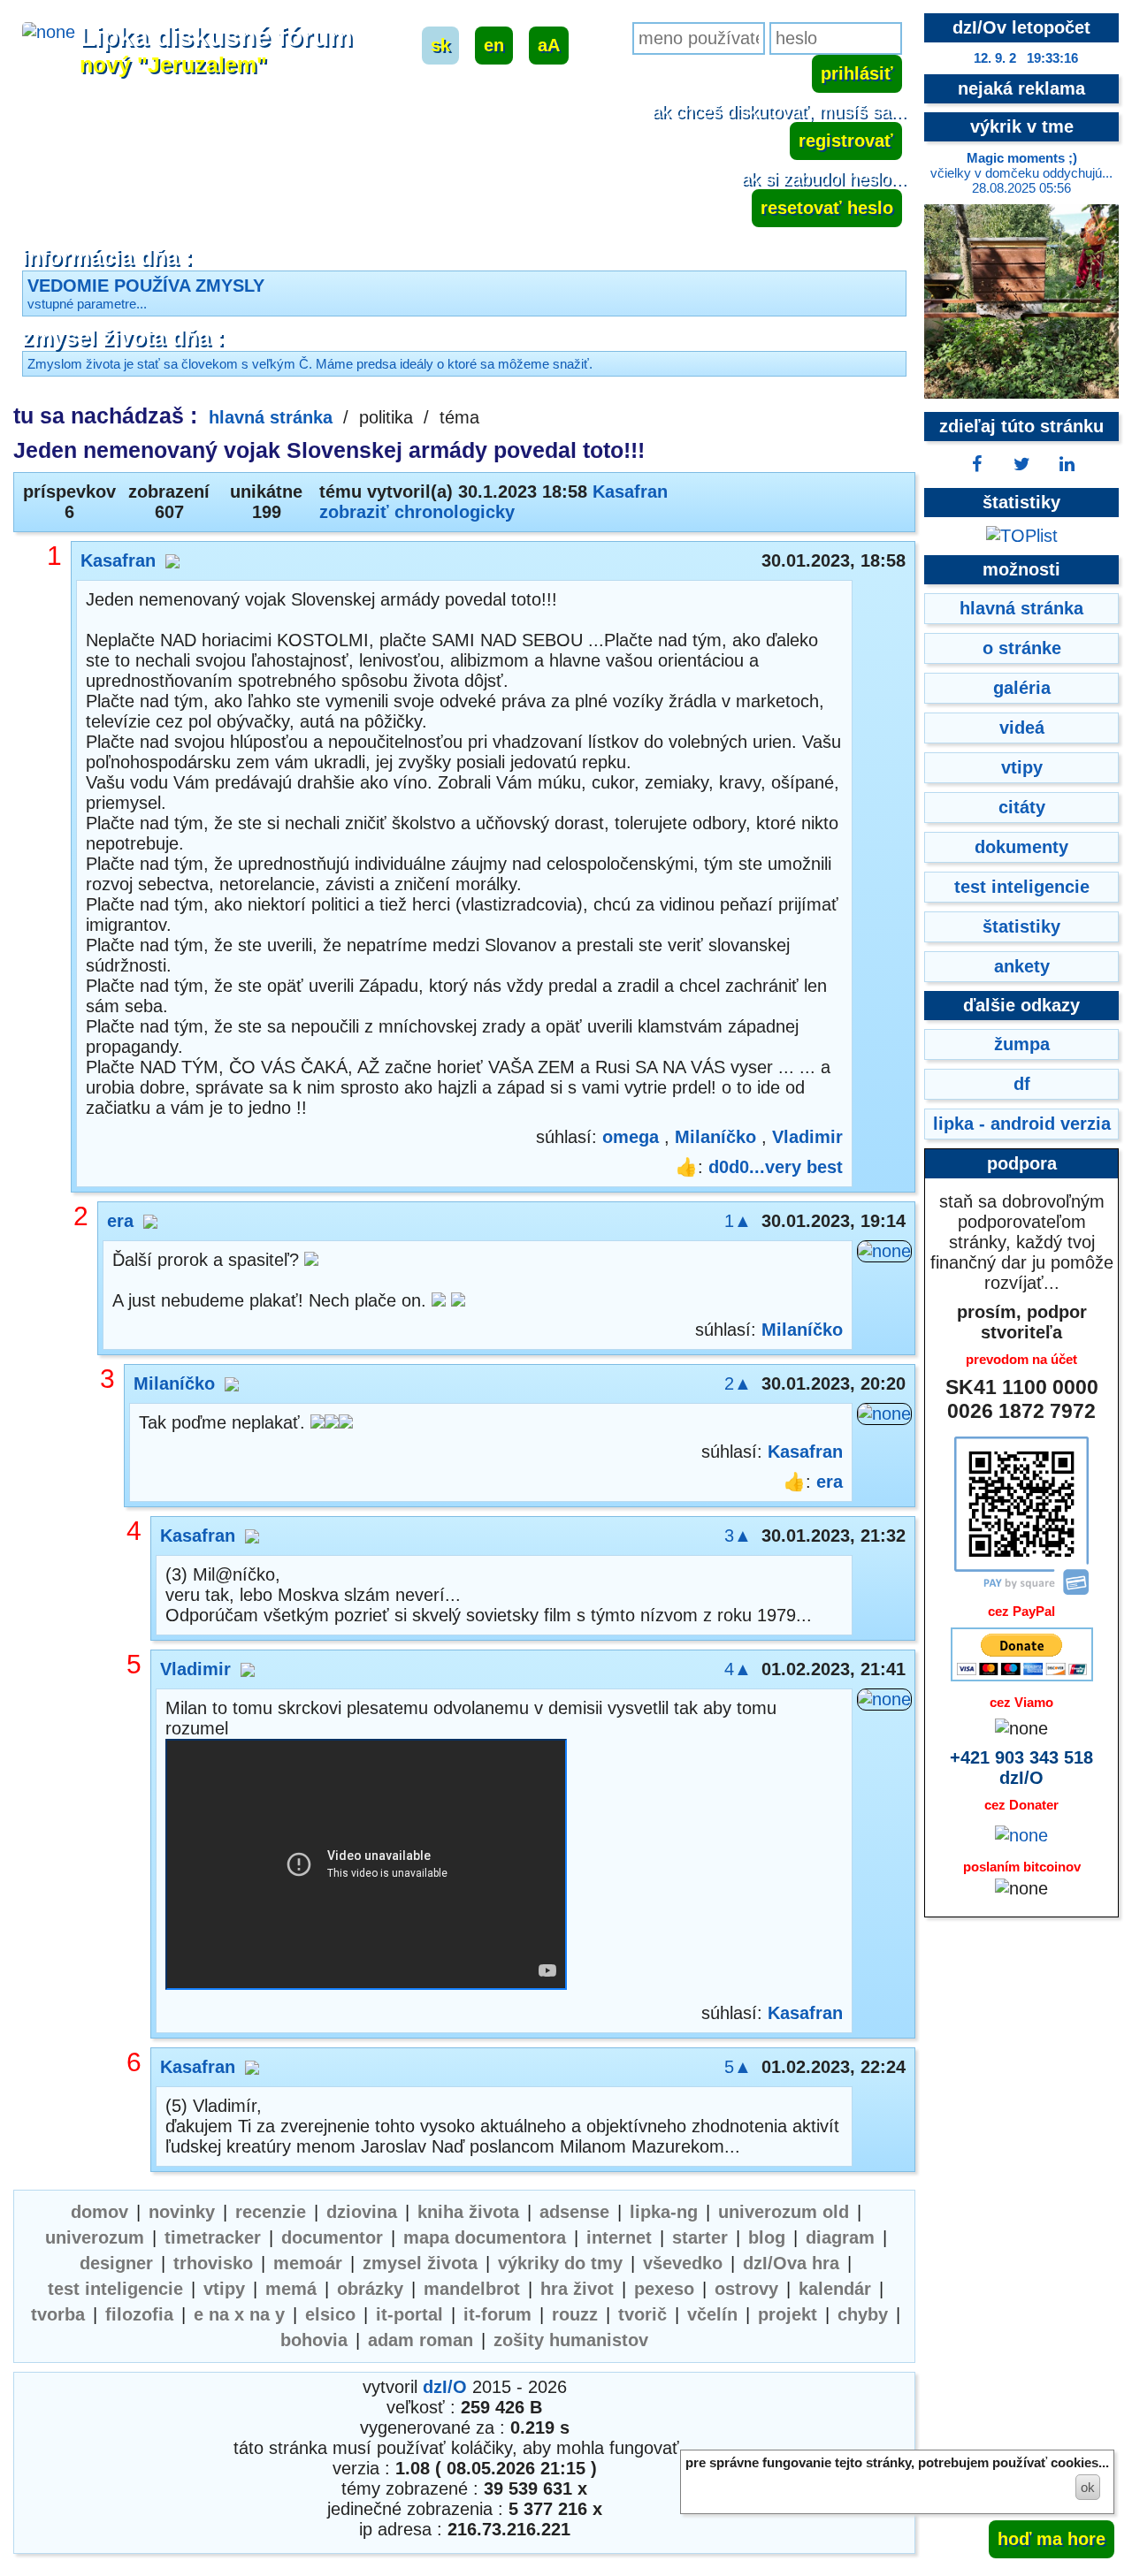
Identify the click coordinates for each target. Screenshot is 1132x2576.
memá (291, 2289)
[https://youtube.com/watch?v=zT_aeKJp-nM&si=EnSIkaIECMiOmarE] (366, 1867)
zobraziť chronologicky (417, 512)
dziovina (362, 2212)
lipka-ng (664, 2212)
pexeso (664, 2289)
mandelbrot (472, 2289)
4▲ (738, 1669)
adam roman (421, 2340)
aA (549, 45)
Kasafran (630, 492)
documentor (332, 2237)
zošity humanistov (571, 2340)
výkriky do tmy (560, 2263)
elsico (330, 2314)
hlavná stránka (271, 417)
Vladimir (807, 1137)
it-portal (409, 2314)
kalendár (835, 2289)
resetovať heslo (827, 208)
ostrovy (746, 2289)
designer (116, 2263)
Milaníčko (715, 1137)
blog (767, 2237)
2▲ (738, 1383)
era (120, 1221)
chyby (863, 2314)
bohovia (314, 2340)
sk (440, 45)
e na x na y (239, 2314)
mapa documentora (485, 2237)
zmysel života (420, 2263)
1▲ (738, 1221)
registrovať (846, 141)
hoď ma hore (1052, 2539)
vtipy (224, 2289)
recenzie (271, 2212)
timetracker (213, 2237)
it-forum (497, 2314)
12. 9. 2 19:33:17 (1026, 58)
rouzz (575, 2314)
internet (619, 2237)
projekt (788, 2314)
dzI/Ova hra (791, 2263)
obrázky (370, 2289)
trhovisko (213, 2263)
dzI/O (445, 2387)
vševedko (683, 2263)
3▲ (738, 1536)
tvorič (642, 2314)
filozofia (139, 2314)
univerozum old (784, 2212)
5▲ (738, 2067)
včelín (712, 2314)
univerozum (95, 2237)
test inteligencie (115, 2289)
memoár (308, 2263)
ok (1088, 2487)
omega (631, 1137)
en (494, 45)
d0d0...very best (776, 1167)
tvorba (58, 2314)
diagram (840, 2237)
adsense (574, 2212)
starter (700, 2237)
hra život (577, 2289)
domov (99, 2212)
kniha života (468, 2212)
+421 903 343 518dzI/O (1021, 1768)
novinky (182, 2212)
